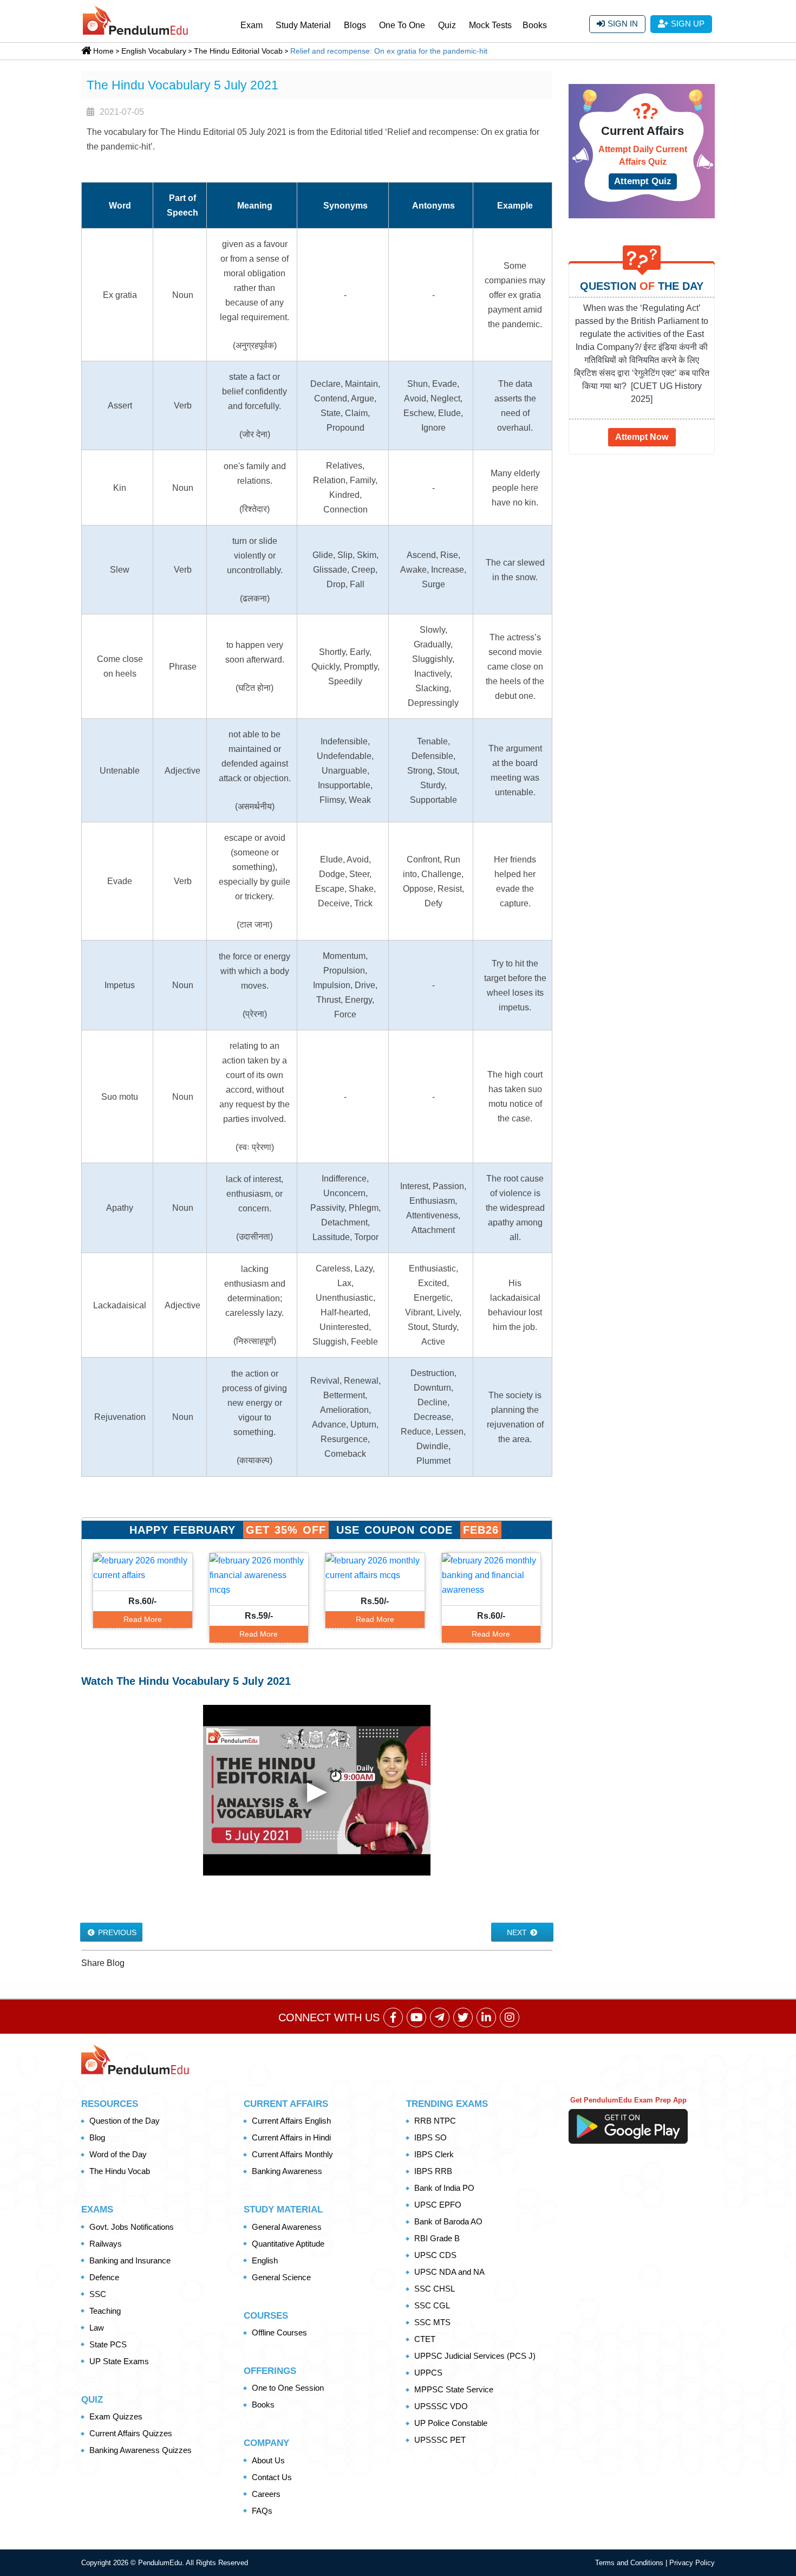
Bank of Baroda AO (448, 2221)
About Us (268, 2460)
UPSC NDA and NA (449, 2272)
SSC (98, 2294)
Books (535, 25)
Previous (116, 1932)
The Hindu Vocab (120, 2171)
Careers (266, 2494)
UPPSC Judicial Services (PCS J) (475, 2356)
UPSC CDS (435, 2255)
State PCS (108, 2344)
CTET (425, 2339)
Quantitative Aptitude (288, 2244)
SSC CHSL (435, 2289)
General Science (281, 2277)
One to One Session (288, 2388)
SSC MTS (432, 2322)
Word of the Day (118, 2154)
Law (97, 2328)
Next (518, 1932)
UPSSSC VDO (441, 2406)
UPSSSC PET (440, 2440)
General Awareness (287, 2227)
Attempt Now (642, 437)
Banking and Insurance (130, 2260)
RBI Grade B (437, 2238)
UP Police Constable (451, 2423)
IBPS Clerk (434, 2154)
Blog (97, 2137)
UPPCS (428, 2373)
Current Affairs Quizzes (131, 2433)
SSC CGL (432, 2305)
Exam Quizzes (116, 2416)
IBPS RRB (433, 2171)
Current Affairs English (291, 2121)
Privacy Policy (692, 2563)
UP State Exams (119, 2361)
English (265, 2260)
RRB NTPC (435, 2121)
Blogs (355, 25)
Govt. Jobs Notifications (132, 2227)
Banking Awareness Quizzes (141, 2450)
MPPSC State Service (454, 2389)
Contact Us (272, 2477)
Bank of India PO (444, 2188)
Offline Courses (279, 2332)
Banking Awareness (287, 2171)
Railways (106, 2244)
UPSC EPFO (438, 2205)
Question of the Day (125, 2121)
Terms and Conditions (630, 2563)
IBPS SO (430, 2137)
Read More (143, 1619)
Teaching (105, 2311)
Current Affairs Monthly (292, 2154)
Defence (104, 2277)
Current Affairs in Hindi (291, 2137)
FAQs (262, 2511)
